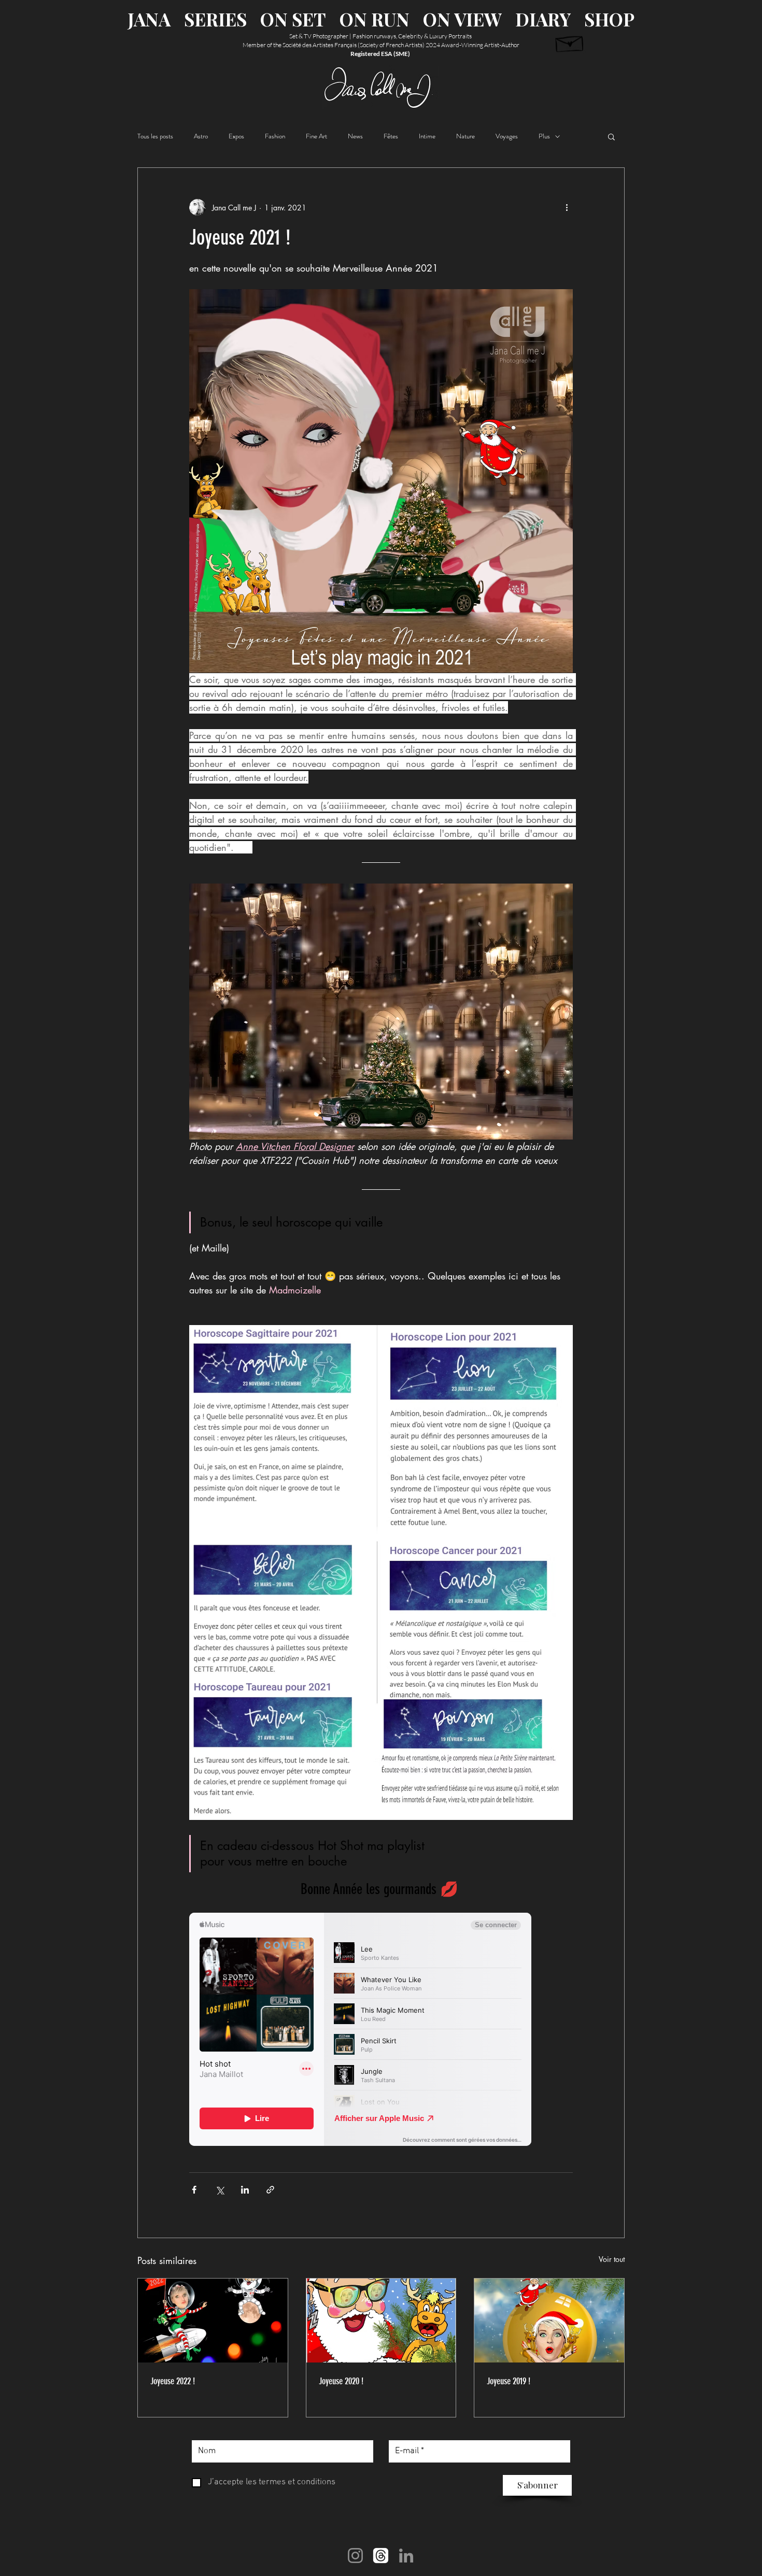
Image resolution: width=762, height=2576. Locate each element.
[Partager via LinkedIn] (245, 2190)
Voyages (507, 136)
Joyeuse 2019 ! (509, 2381)
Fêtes (391, 136)
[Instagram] (355, 2556)
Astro (201, 136)
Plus (544, 136)
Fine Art (316, 136)
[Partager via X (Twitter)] (220, 2190)
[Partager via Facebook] (194, 2190)
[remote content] (381, 2030)
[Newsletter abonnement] (570, 42)
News (355, 136)
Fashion (275, 136)
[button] (611, 136)
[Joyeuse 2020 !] (381, 2321)
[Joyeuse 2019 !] (549, 2321)
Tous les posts (155, 136)
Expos (236, 136)
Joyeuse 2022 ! (173, 2381)
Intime (427, 136)
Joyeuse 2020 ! (341, 2381)
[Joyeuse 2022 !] (213, 2321)
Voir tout (612, 2259)
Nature (465, 136)
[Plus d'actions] (567, 207)
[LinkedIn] (406, 2556)
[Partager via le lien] (270, 2190)
